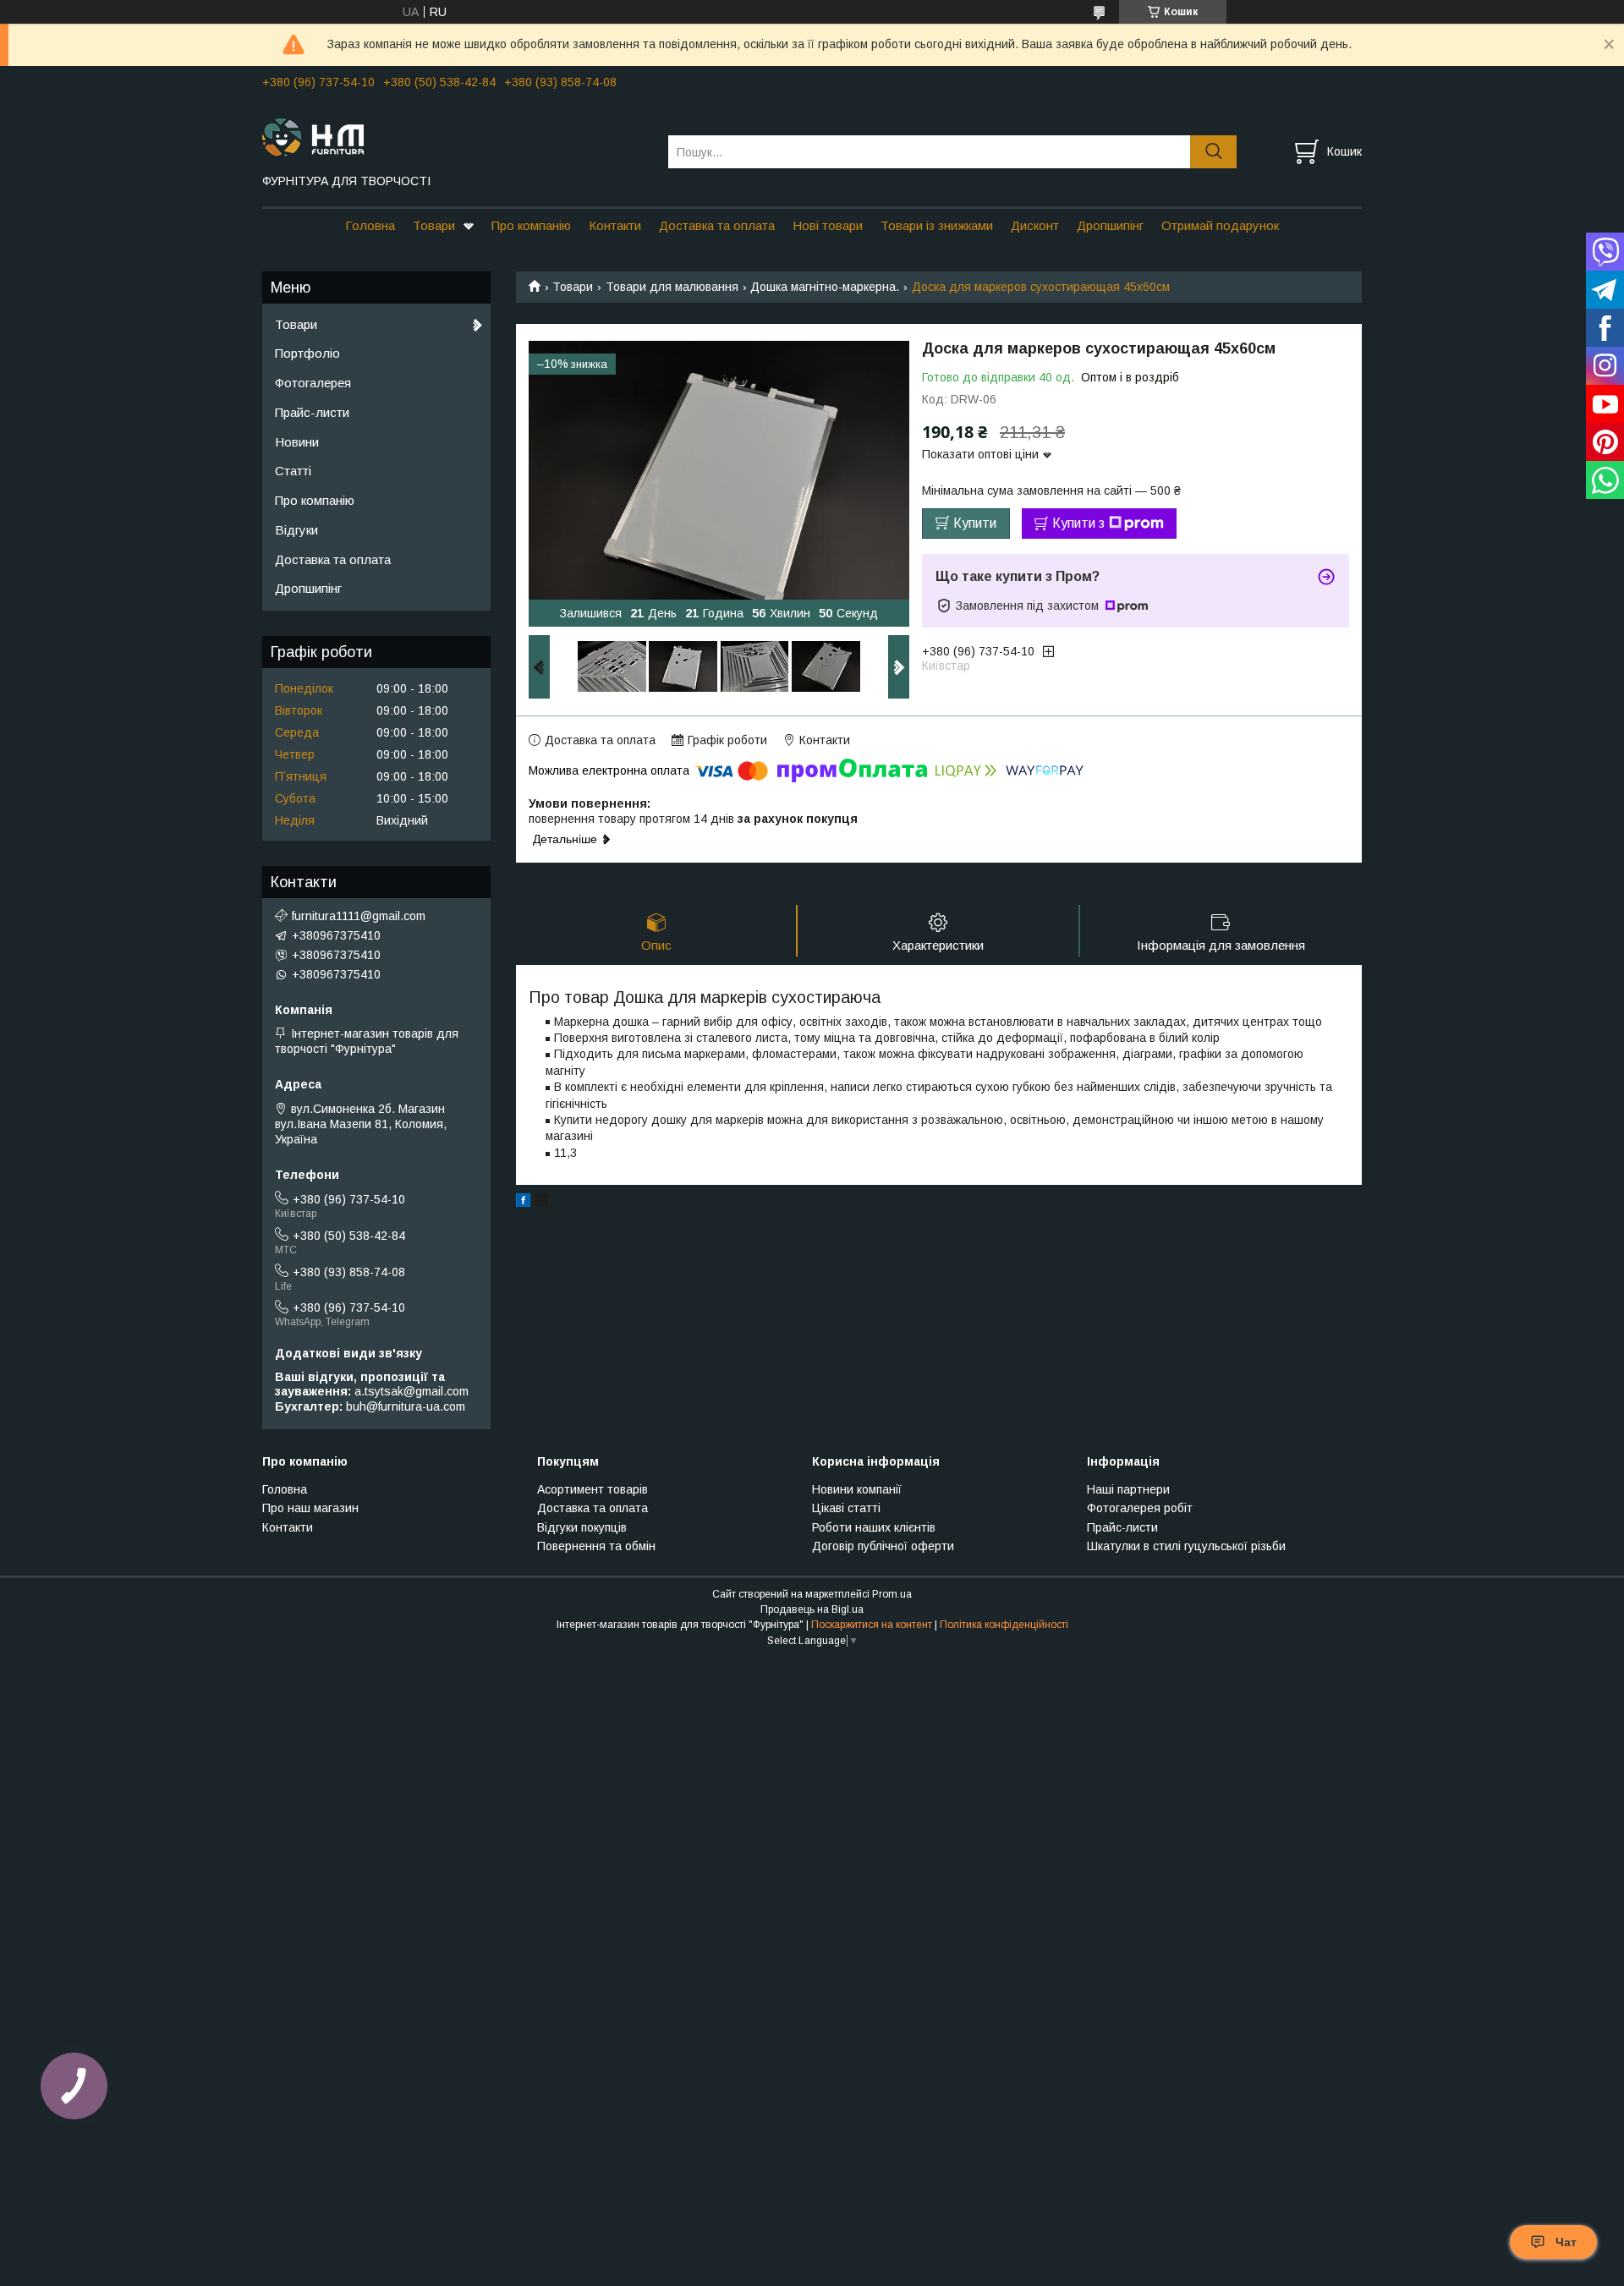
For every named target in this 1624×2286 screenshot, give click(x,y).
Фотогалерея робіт (1140, 1508)
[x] (541, 1203)
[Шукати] (1213, 152)
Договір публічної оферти (883, 1546)
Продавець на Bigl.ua (812, 1609)
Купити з (1078, 523)
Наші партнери (1128, 1489)
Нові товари (828, 225)
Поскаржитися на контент (872, 1625)
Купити (975, 523)
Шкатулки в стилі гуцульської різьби (1186, 1546)
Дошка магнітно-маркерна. (825, 287)
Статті (293, 471)
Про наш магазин (310, 1508)
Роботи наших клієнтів (874, 1527)
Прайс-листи (312, 412)
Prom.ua (892, 1594)
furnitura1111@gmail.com (359, 916)
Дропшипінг (1110, 225)
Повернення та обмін (596, 1546)
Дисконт (1035, 225)
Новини (297, 442)
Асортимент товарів (593, 1489)
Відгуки (296, 530)
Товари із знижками (937, 225)
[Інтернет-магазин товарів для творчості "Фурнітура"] (455, 136)
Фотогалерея (313, 383)
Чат (1566, 2242)
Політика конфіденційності (1004, 1625)
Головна (370, 225)
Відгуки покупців (582, 1527)
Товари (434, 225)
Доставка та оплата (717, 225)
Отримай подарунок (1220, 225)
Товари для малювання (672, 287)
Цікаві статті (846, 1508)
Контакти (615, 225)
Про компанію (531, 225)
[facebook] (523, 1203)
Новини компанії (857, 1489)
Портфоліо (307, 353)
